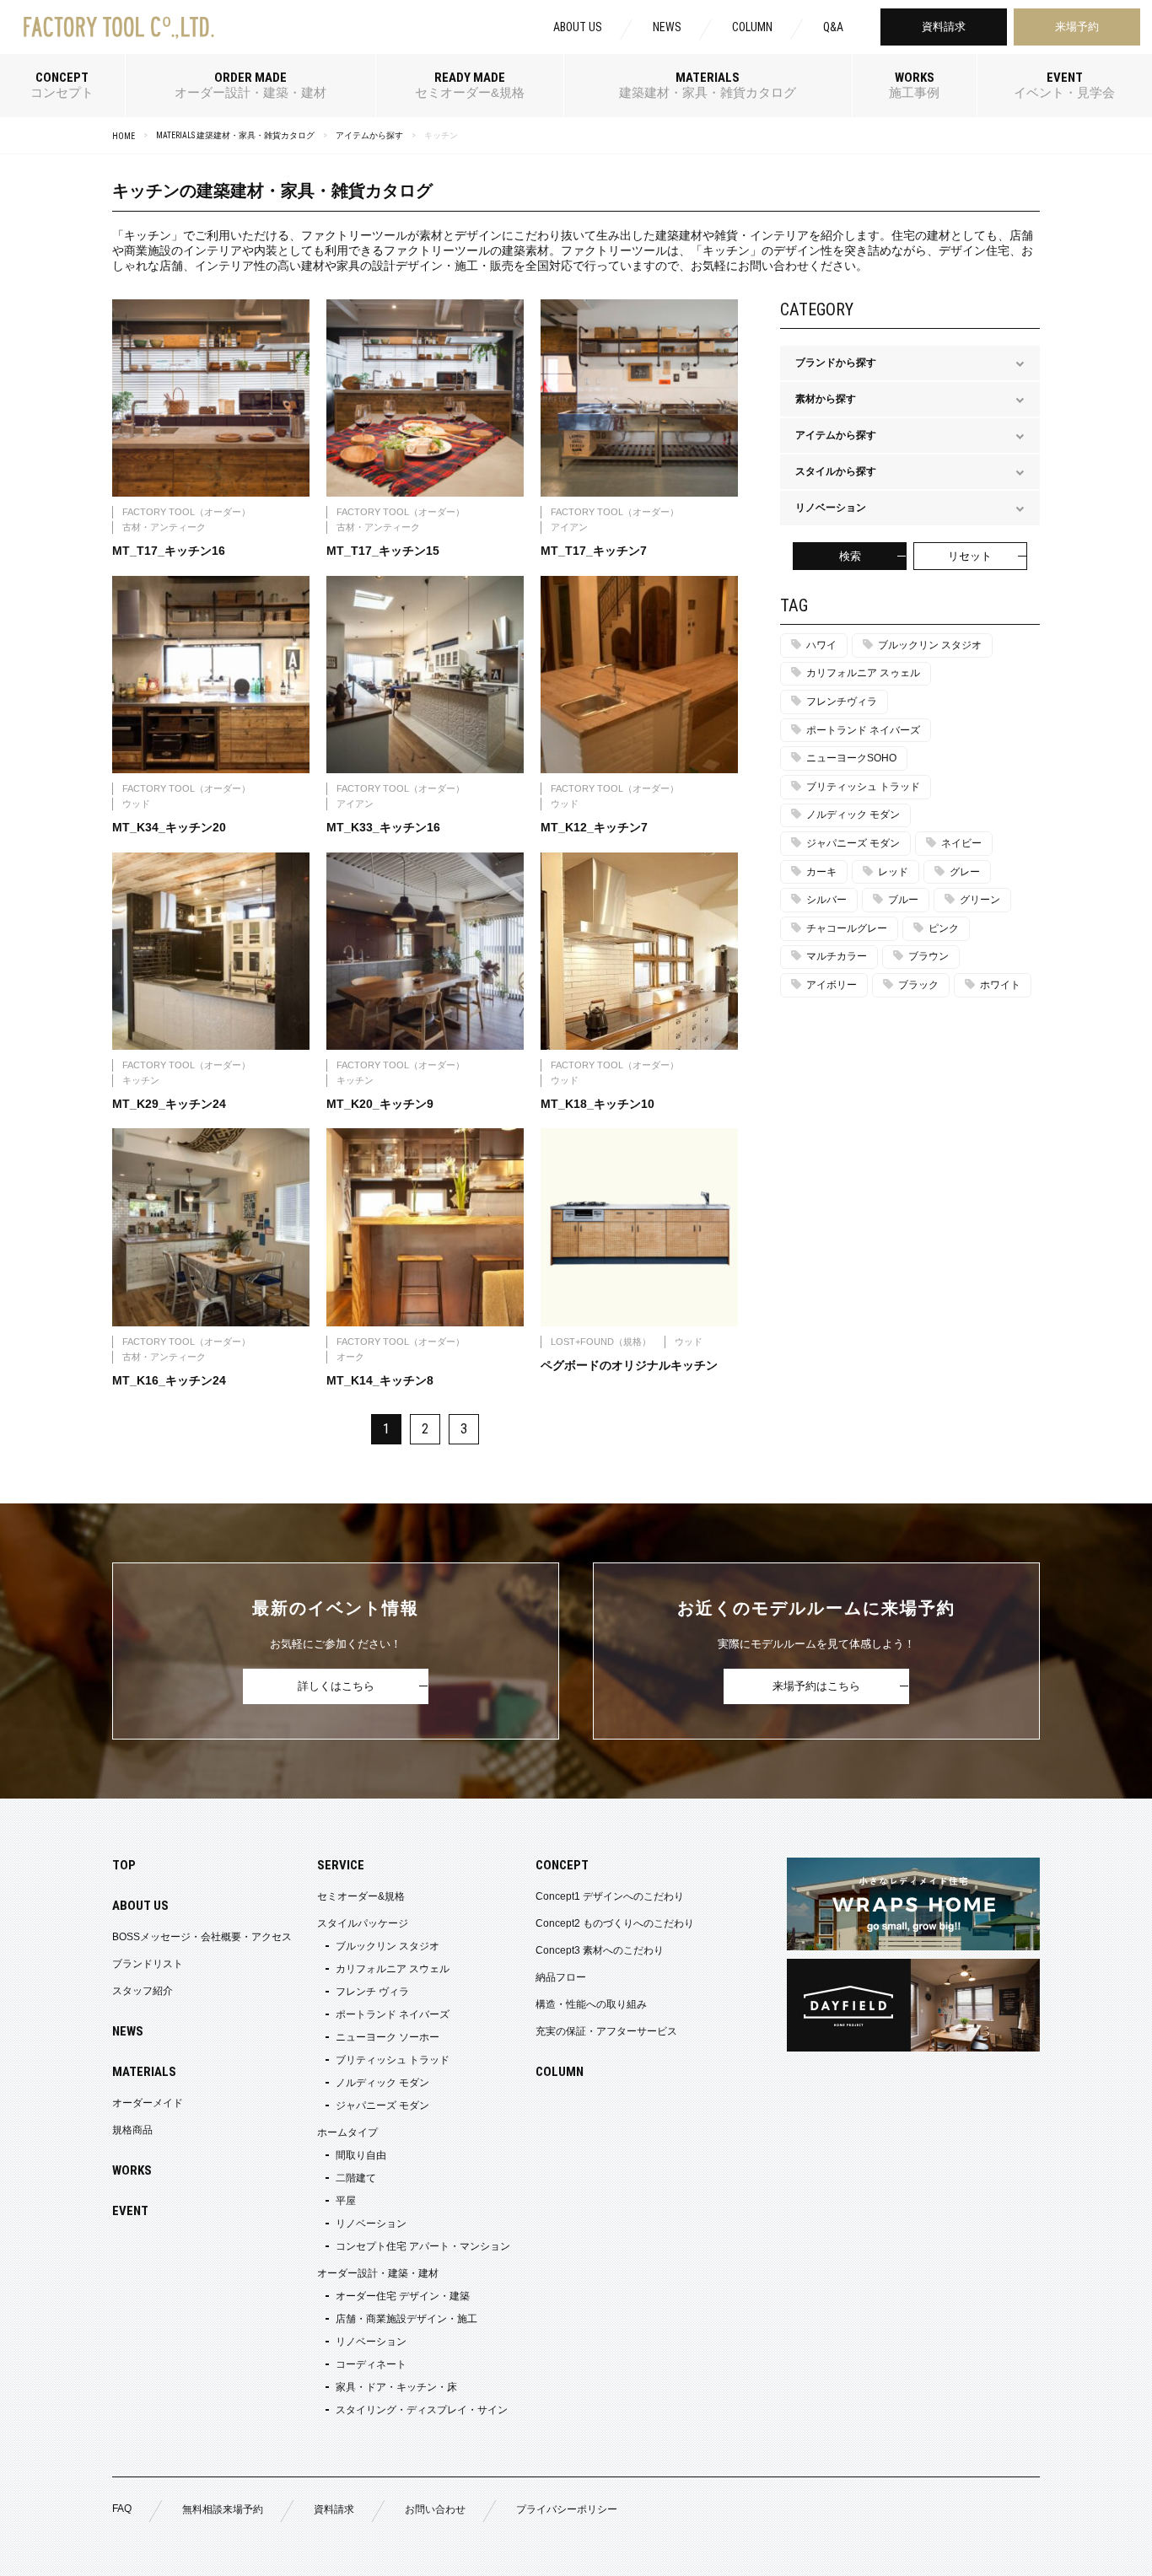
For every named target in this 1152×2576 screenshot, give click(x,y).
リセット (970, 556)
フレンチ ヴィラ (372, 1992)
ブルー (903, 900)
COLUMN (752, 27)
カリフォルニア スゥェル (863, 673)
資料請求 (944, 27)
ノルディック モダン (853, 815)
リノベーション (371, 2224)
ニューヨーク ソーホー (388, 2037)
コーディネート (371, 2364)
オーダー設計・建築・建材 (378, 2273)
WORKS (132, 2170)
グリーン (980, 900)
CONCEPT (562, 1865)
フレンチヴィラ (842, 702)
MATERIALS (144, 2072)
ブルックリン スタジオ (930, 645)
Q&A (833, 27)
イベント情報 (975, 2553)
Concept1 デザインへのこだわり (610, 1896)
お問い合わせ (435, 2509)
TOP (124, 1865)
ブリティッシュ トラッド (863, 787)
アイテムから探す (369, 135)
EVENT (130, 2211)
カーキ (821, 872)
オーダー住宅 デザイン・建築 (403, 2296)
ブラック (918, 985)
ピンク (944, 928)
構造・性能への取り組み (591, 2004)
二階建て (356, 2178)
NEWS (667, 27)
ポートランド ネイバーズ (863, 730)
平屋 (346, 2201)
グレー (965, 872)
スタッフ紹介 (143, 1991)
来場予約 (1077, 27)
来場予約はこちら (816, 1686)
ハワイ (821, 645)
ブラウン (929, 956)
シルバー (826, 900)
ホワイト (1000, 985)
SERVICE (341, 1865)
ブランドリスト (148, 1964)
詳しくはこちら (336, 1686)
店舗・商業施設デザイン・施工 (406, 2319)
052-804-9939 (258, 2553)
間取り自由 (361, 2155)
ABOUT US (578, 27)
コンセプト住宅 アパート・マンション (423, 2246)
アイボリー (832, 985)
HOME (124, 136)
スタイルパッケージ (363, 1923)
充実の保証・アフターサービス (606, 2031)
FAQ (122, 2509)
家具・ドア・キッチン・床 (396, 2387)
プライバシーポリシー (567, 2509)
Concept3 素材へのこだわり (600, 1950)
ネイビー (961, 843)
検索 (850, 556)
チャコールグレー (847, 928)
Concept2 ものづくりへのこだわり (615, 1923)
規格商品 (132, 2130)
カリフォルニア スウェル (393, 1969)
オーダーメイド (148, 2103)
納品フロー (561, 1977)
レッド (893, 872)
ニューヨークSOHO (851, 758)
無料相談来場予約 (223, 2509)
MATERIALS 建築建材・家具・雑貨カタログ (235, 135)
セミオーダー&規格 (361, 1896)
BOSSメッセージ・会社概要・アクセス (202, 1937)
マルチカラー (837, 956)
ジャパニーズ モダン (853, 843)
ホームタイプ (347, 2132)
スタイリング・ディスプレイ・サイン (422, 2410)
